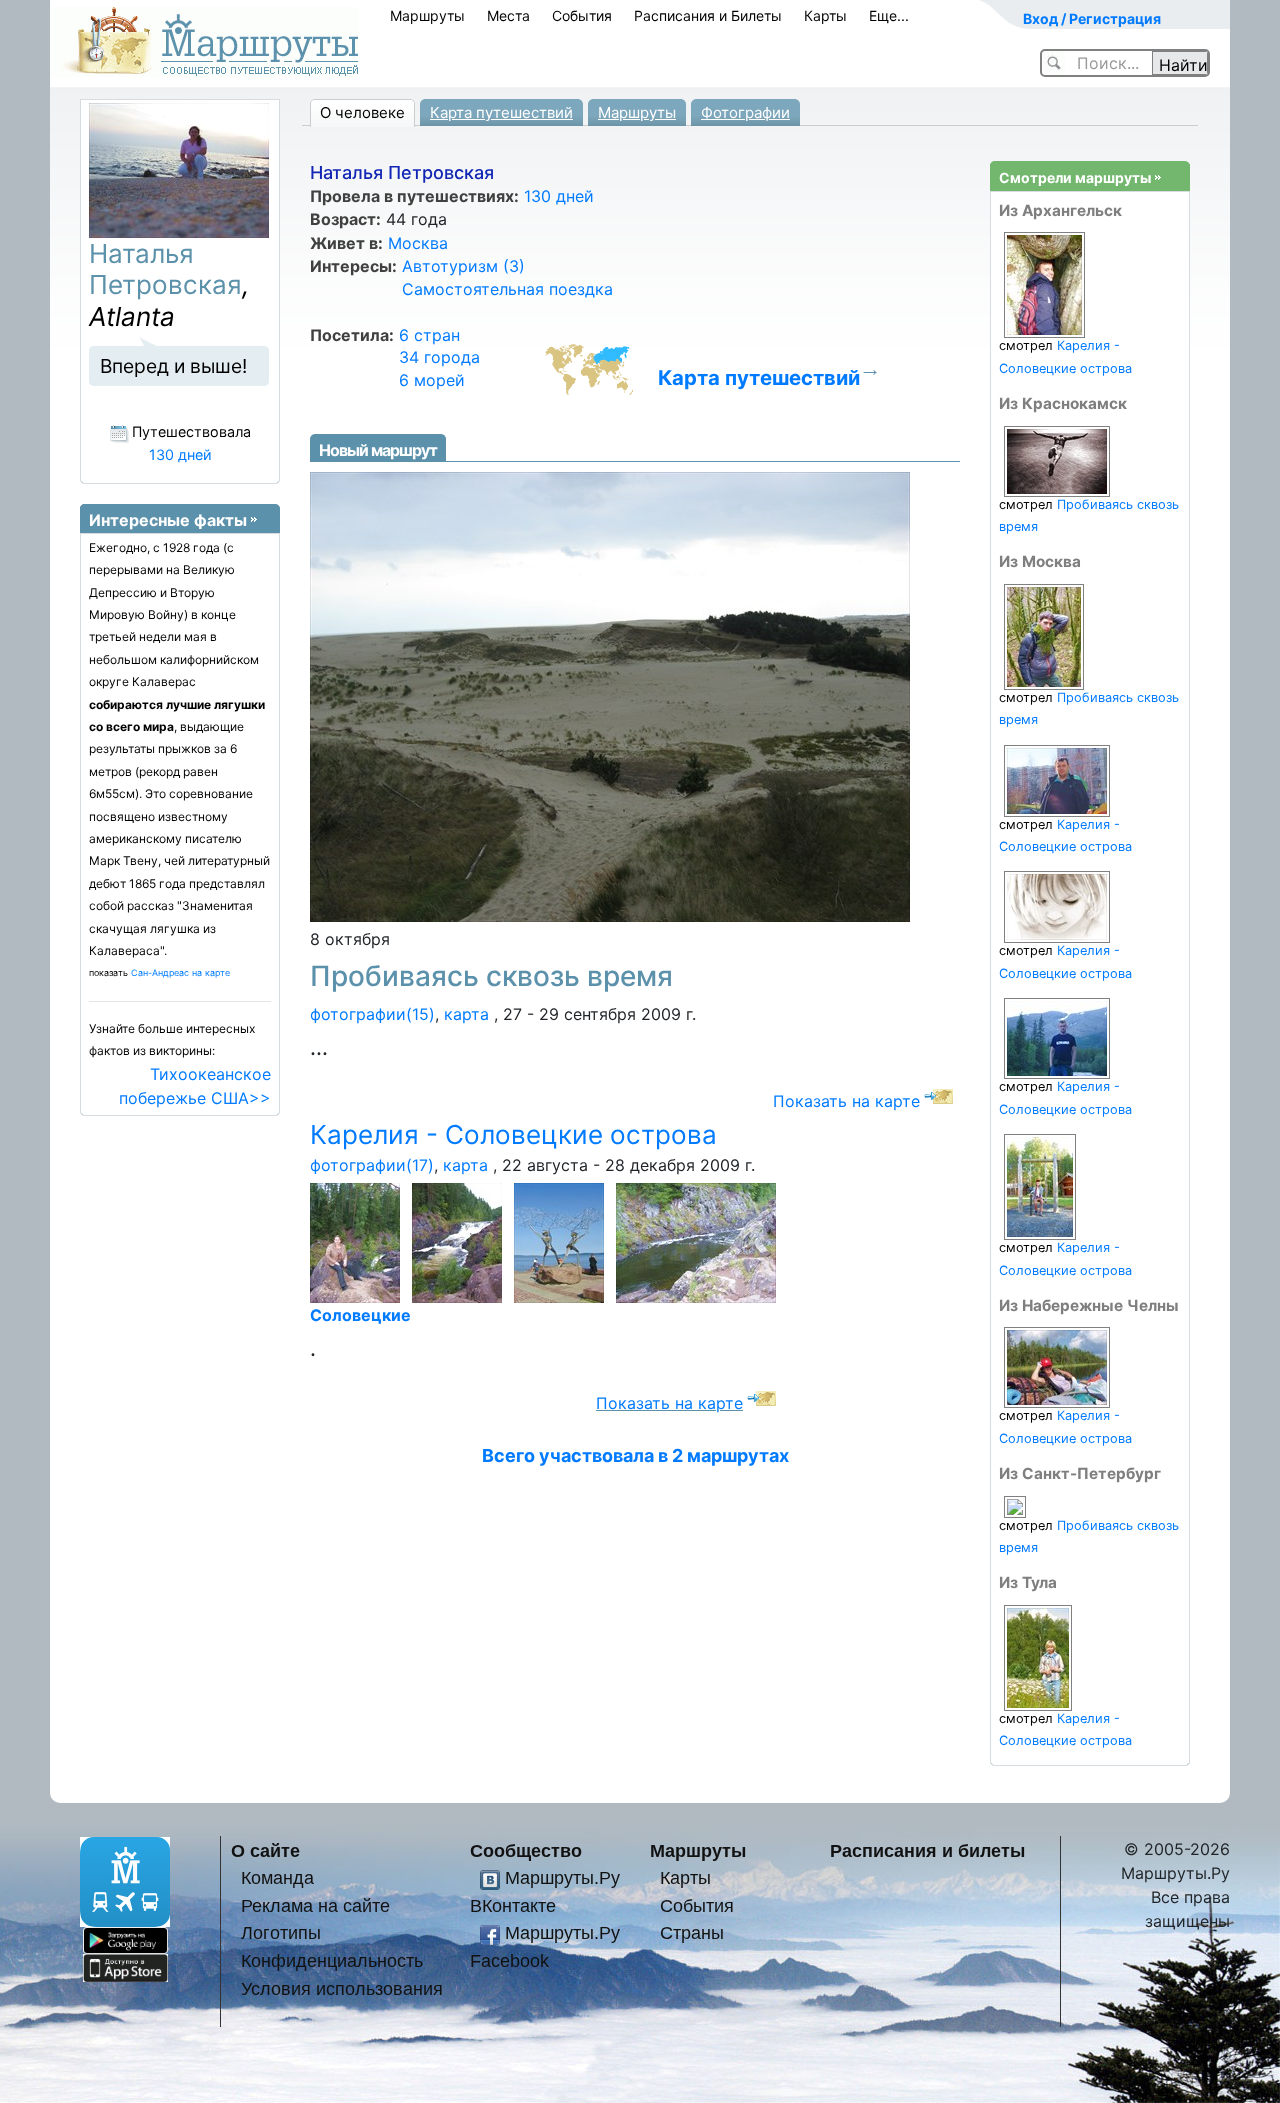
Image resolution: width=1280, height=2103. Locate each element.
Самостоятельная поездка (507, 289)
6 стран (429, 335)
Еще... (889, 15)
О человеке (362, 112)
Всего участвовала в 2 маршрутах (635, 1455)
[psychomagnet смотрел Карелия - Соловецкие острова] (1057, 906)
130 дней (559, 196)
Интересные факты (168, 520)
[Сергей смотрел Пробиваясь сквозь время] (1044, 635)
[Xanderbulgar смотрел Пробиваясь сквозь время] (1057, 460)
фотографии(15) (372, 1014)
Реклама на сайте (315, 1905)
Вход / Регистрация (1092, 18)
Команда (277, 1877)
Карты (825, 15)
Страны (692, 1932)
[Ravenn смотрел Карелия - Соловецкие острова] (1044, 284)
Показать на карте (846, 1101)
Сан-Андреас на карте (180, 972)
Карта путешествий (501, 112)
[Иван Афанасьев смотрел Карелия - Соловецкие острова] (1057, 1037)
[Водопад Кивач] (358, 1242)
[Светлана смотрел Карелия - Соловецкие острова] (1057, 1366)
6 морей (432, 380)
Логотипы (281, 1932)
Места (508, 15)
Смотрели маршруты (1075, 177)
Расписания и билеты (927, 1850)
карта (466, 1014)
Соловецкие (360, 1315)
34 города (439, 357)
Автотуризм (463, 266)
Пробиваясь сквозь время (491, 976)
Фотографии (745, 112)
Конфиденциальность (332, 1960)
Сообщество (526, 1850)
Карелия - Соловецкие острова (513, 1134)
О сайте (265, 1850)
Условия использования (342, 1988)
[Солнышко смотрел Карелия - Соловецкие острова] (1038, 1656)
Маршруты (427, 15)
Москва (418, 243)
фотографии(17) (372, 1165)
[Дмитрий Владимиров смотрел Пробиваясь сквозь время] (1015, 1505)
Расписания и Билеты (708, 15)
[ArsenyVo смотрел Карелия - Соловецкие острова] (1040, 1186)
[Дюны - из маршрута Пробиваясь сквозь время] (610, 695)
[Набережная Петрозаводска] (562, 1242)
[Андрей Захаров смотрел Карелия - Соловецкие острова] (1057, 779)
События (582, 15)
